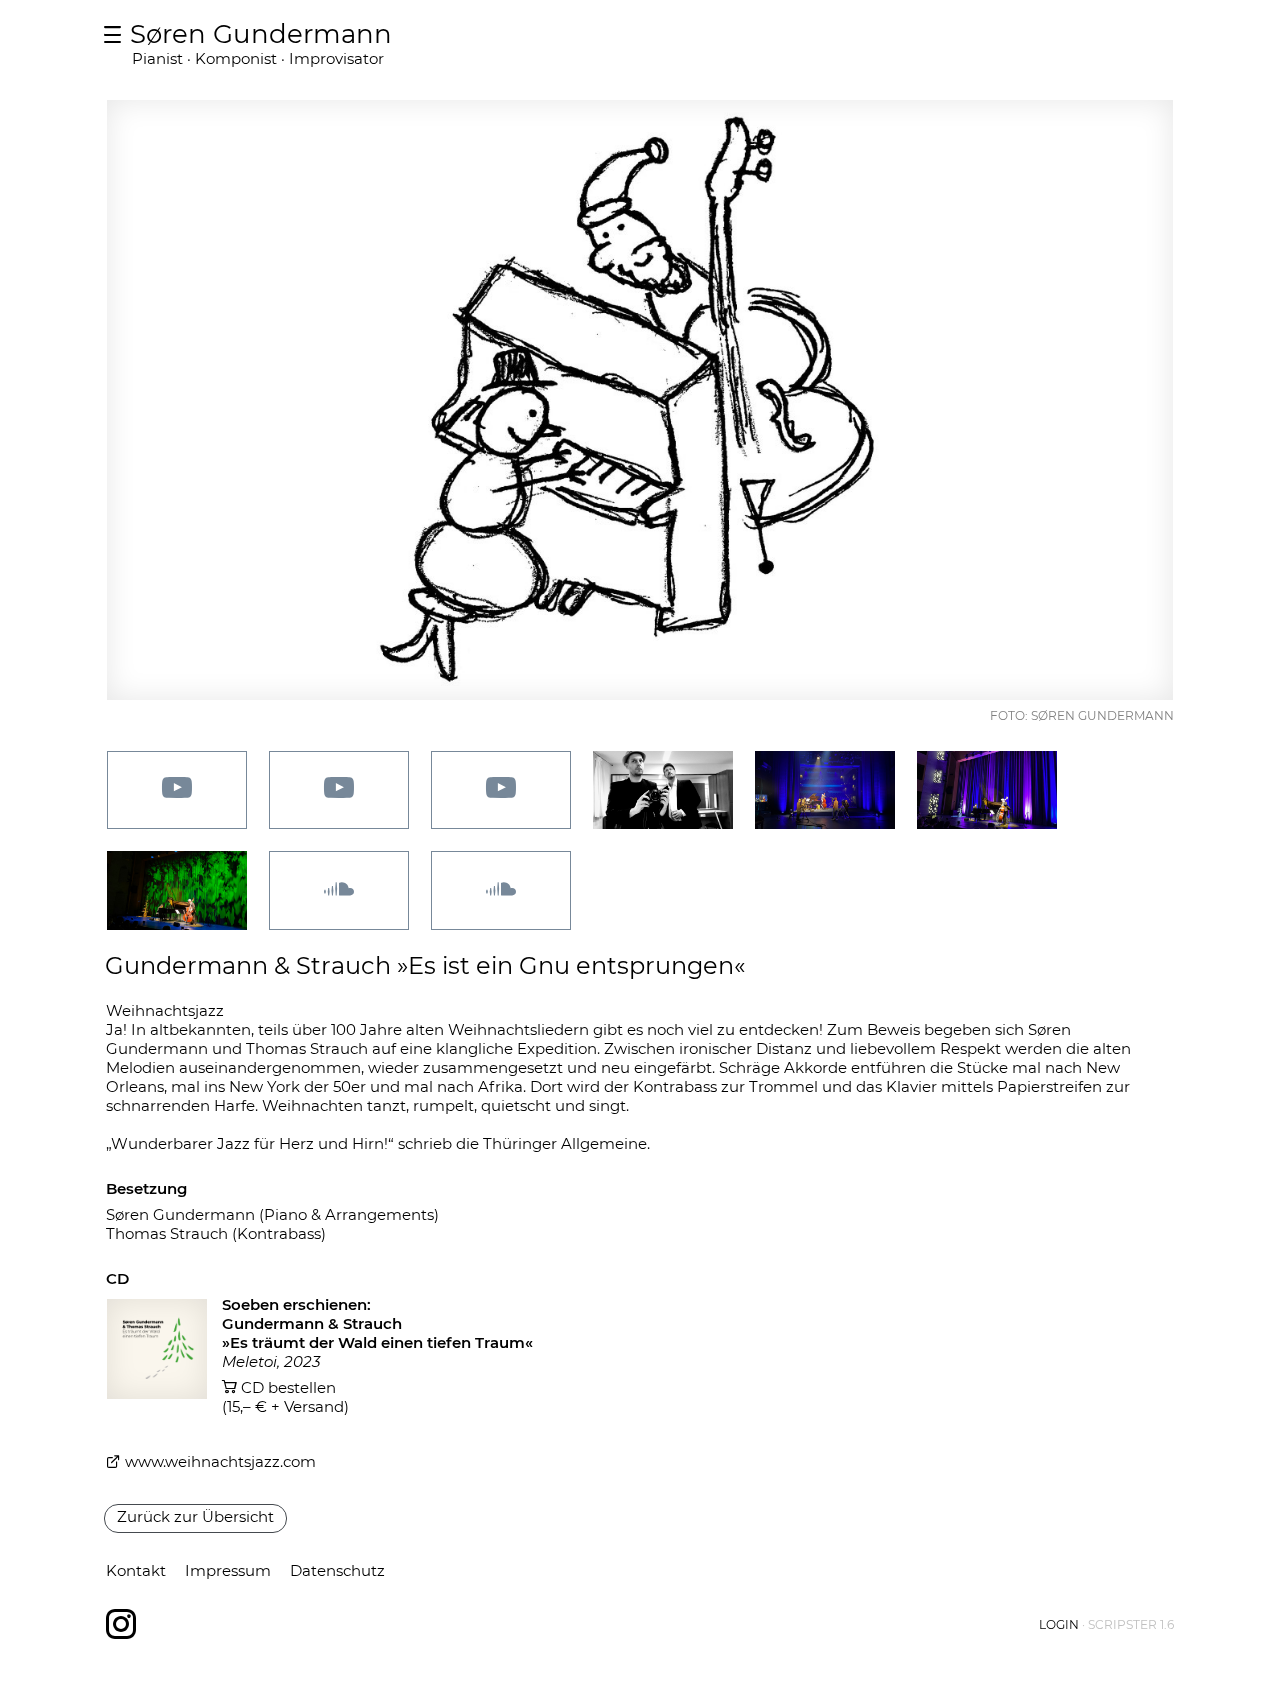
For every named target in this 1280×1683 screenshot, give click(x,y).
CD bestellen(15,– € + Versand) (285, 1397)
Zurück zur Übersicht (195, 1516)
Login (1059, 1624)
